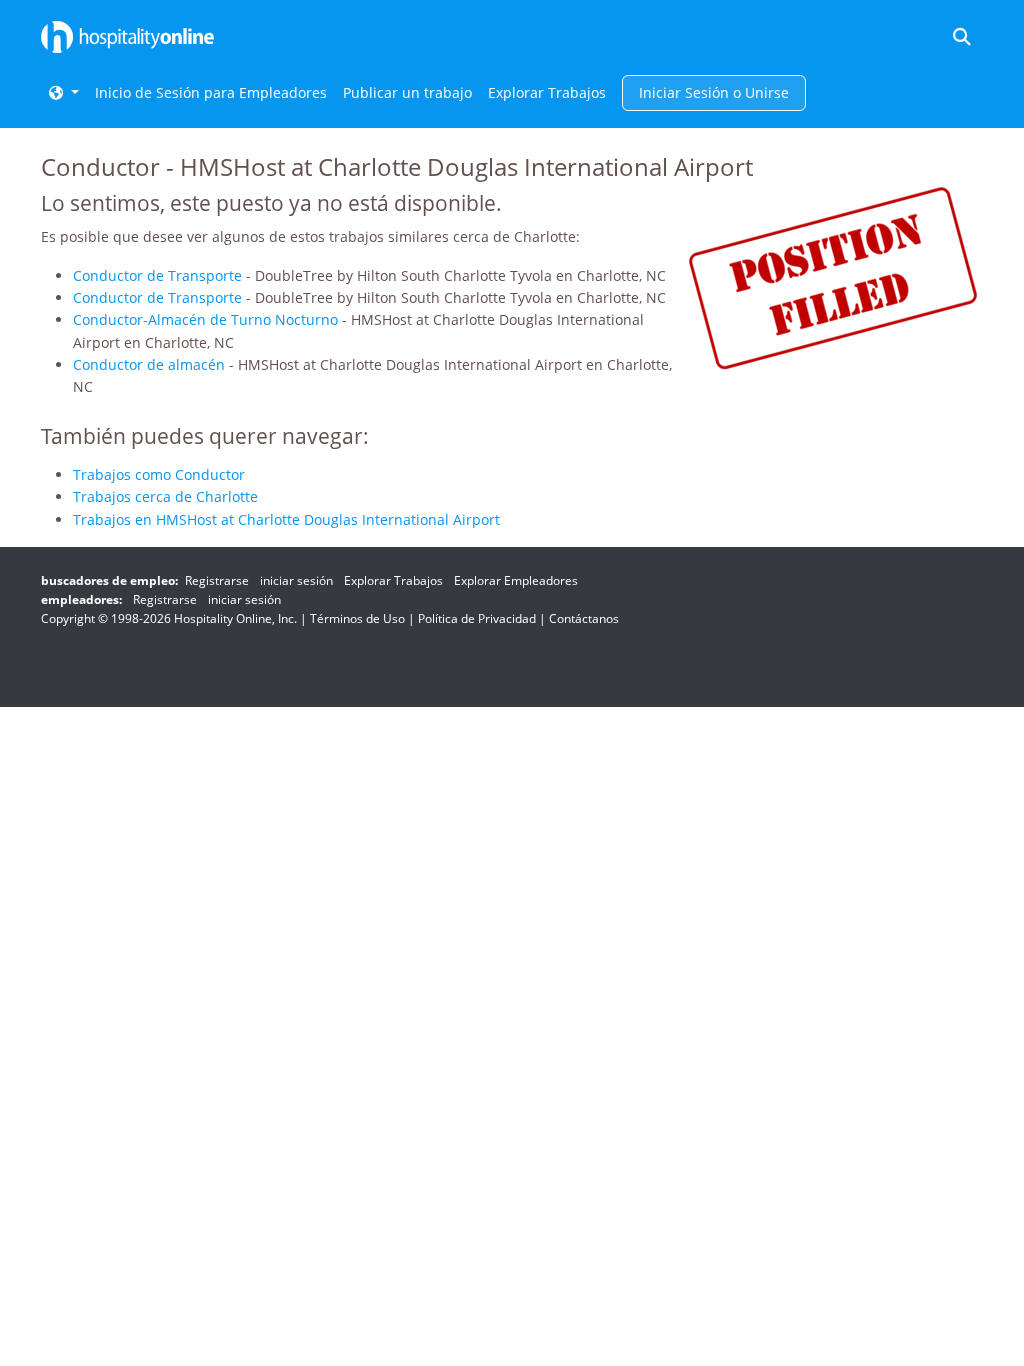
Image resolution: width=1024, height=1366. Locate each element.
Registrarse (217, 580)
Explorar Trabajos (547, 92)
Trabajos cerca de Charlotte (165, 496)
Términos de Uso (357, 618)
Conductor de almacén (149, 364)
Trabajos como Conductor (159, 474)
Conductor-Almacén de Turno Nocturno (205, 319)
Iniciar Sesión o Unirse (714, 92)
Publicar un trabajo (407, 92)
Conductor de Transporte (157, 275)
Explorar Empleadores (516, 580)
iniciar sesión (296, 580)
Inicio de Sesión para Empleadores (211, 92)
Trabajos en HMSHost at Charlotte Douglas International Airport (286, 519)
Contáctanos (584, 618)
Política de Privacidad (477, 618)
